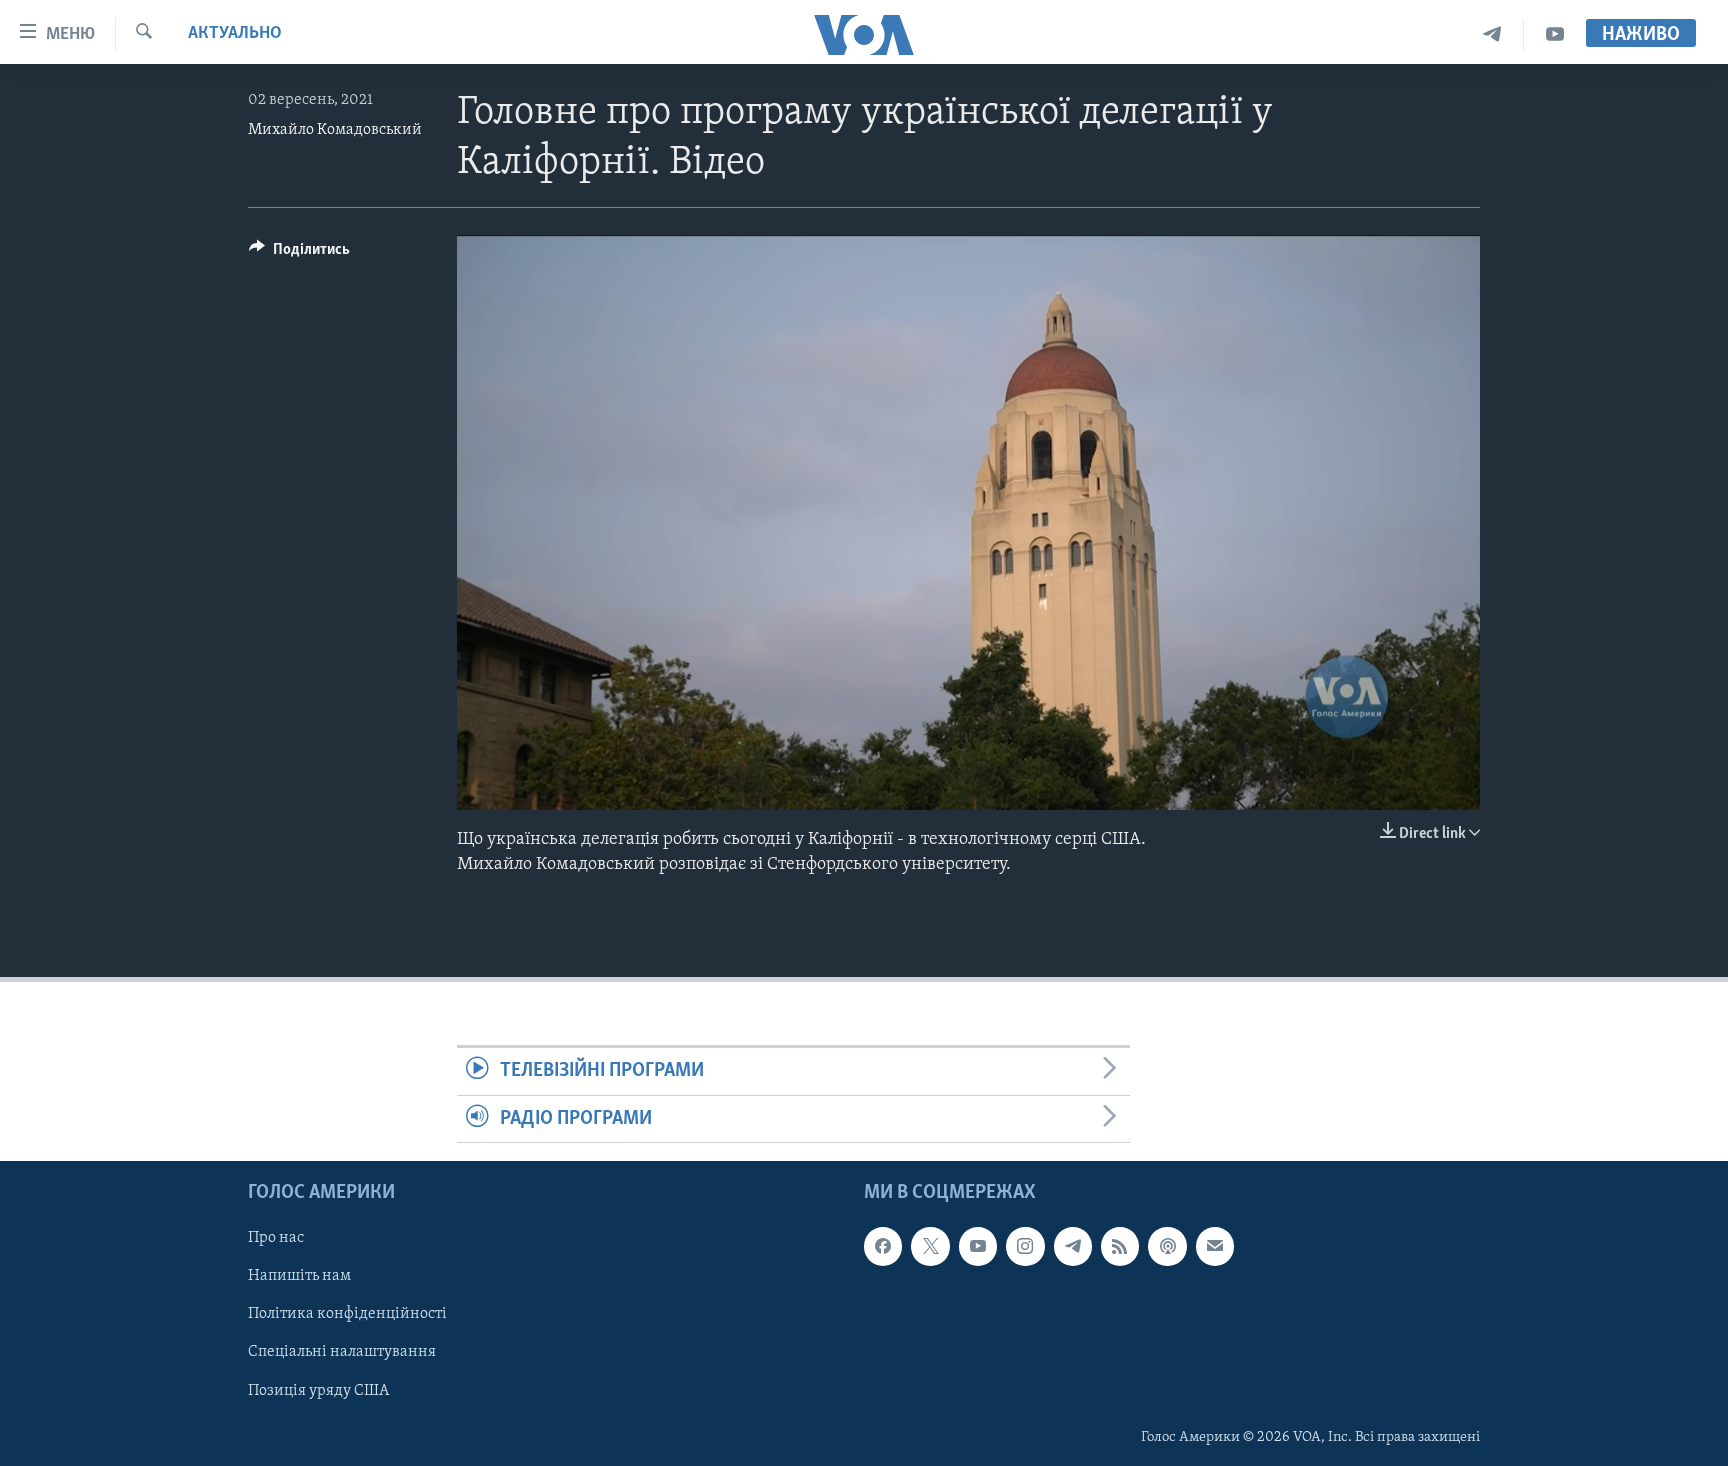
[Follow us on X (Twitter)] (930, 1246)
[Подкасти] (1167, 1246)
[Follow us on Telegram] (1073, 1246)
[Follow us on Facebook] (883, 1246)
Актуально (235, 34)
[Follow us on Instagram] (1025, 1246)
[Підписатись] (1215, 1246)
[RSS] (1120, 1246)
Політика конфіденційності (347, 1314)
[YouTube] (1555, 34)
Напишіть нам (299, 1276)
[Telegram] (1492, 34)
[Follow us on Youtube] (978, 1246)
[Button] (299, 254)
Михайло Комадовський (335, 130)
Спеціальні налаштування (342, 1352)
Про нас (276, 1238)
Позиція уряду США (318, 1390)
